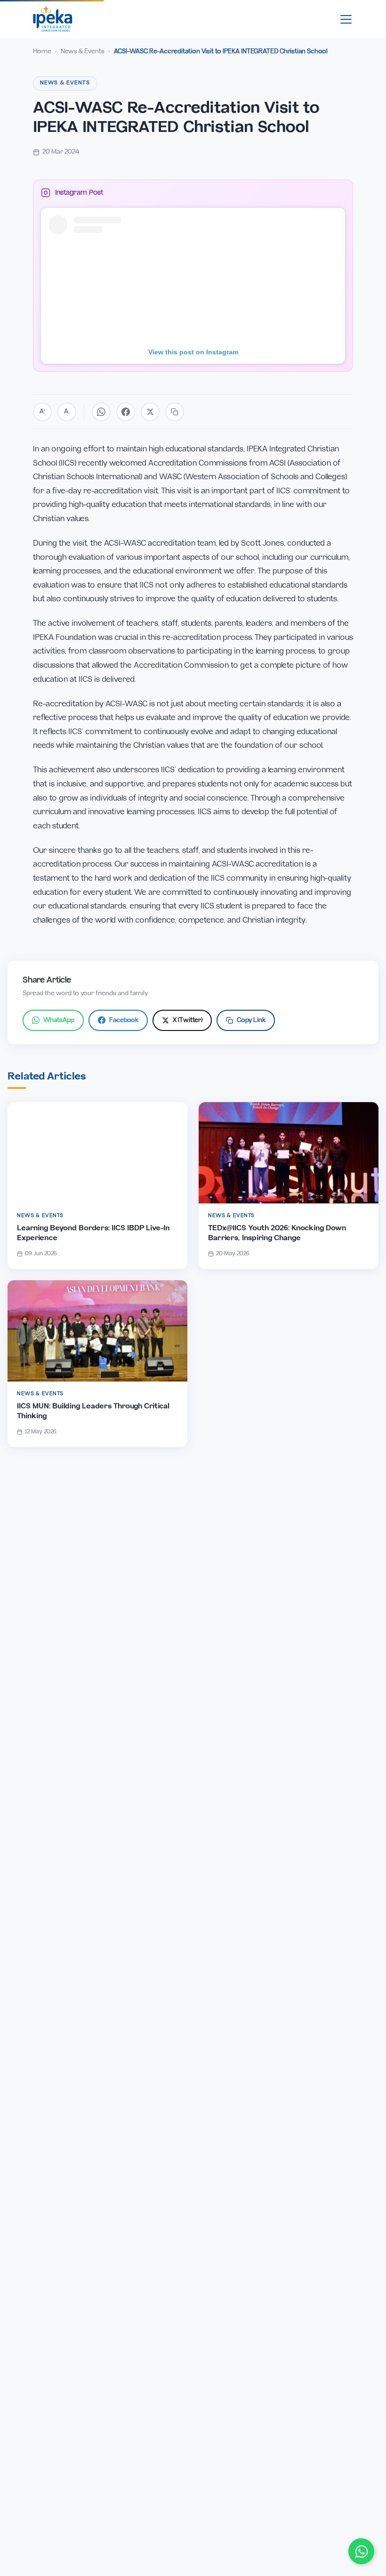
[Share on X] (150, 412)
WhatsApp (59, 1020)
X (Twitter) (188, 1020)
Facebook (124, 1020)
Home (42, 52)
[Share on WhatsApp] (101, 412)
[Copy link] (175, 412)
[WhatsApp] (361, 2551)
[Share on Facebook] (126, 412)
